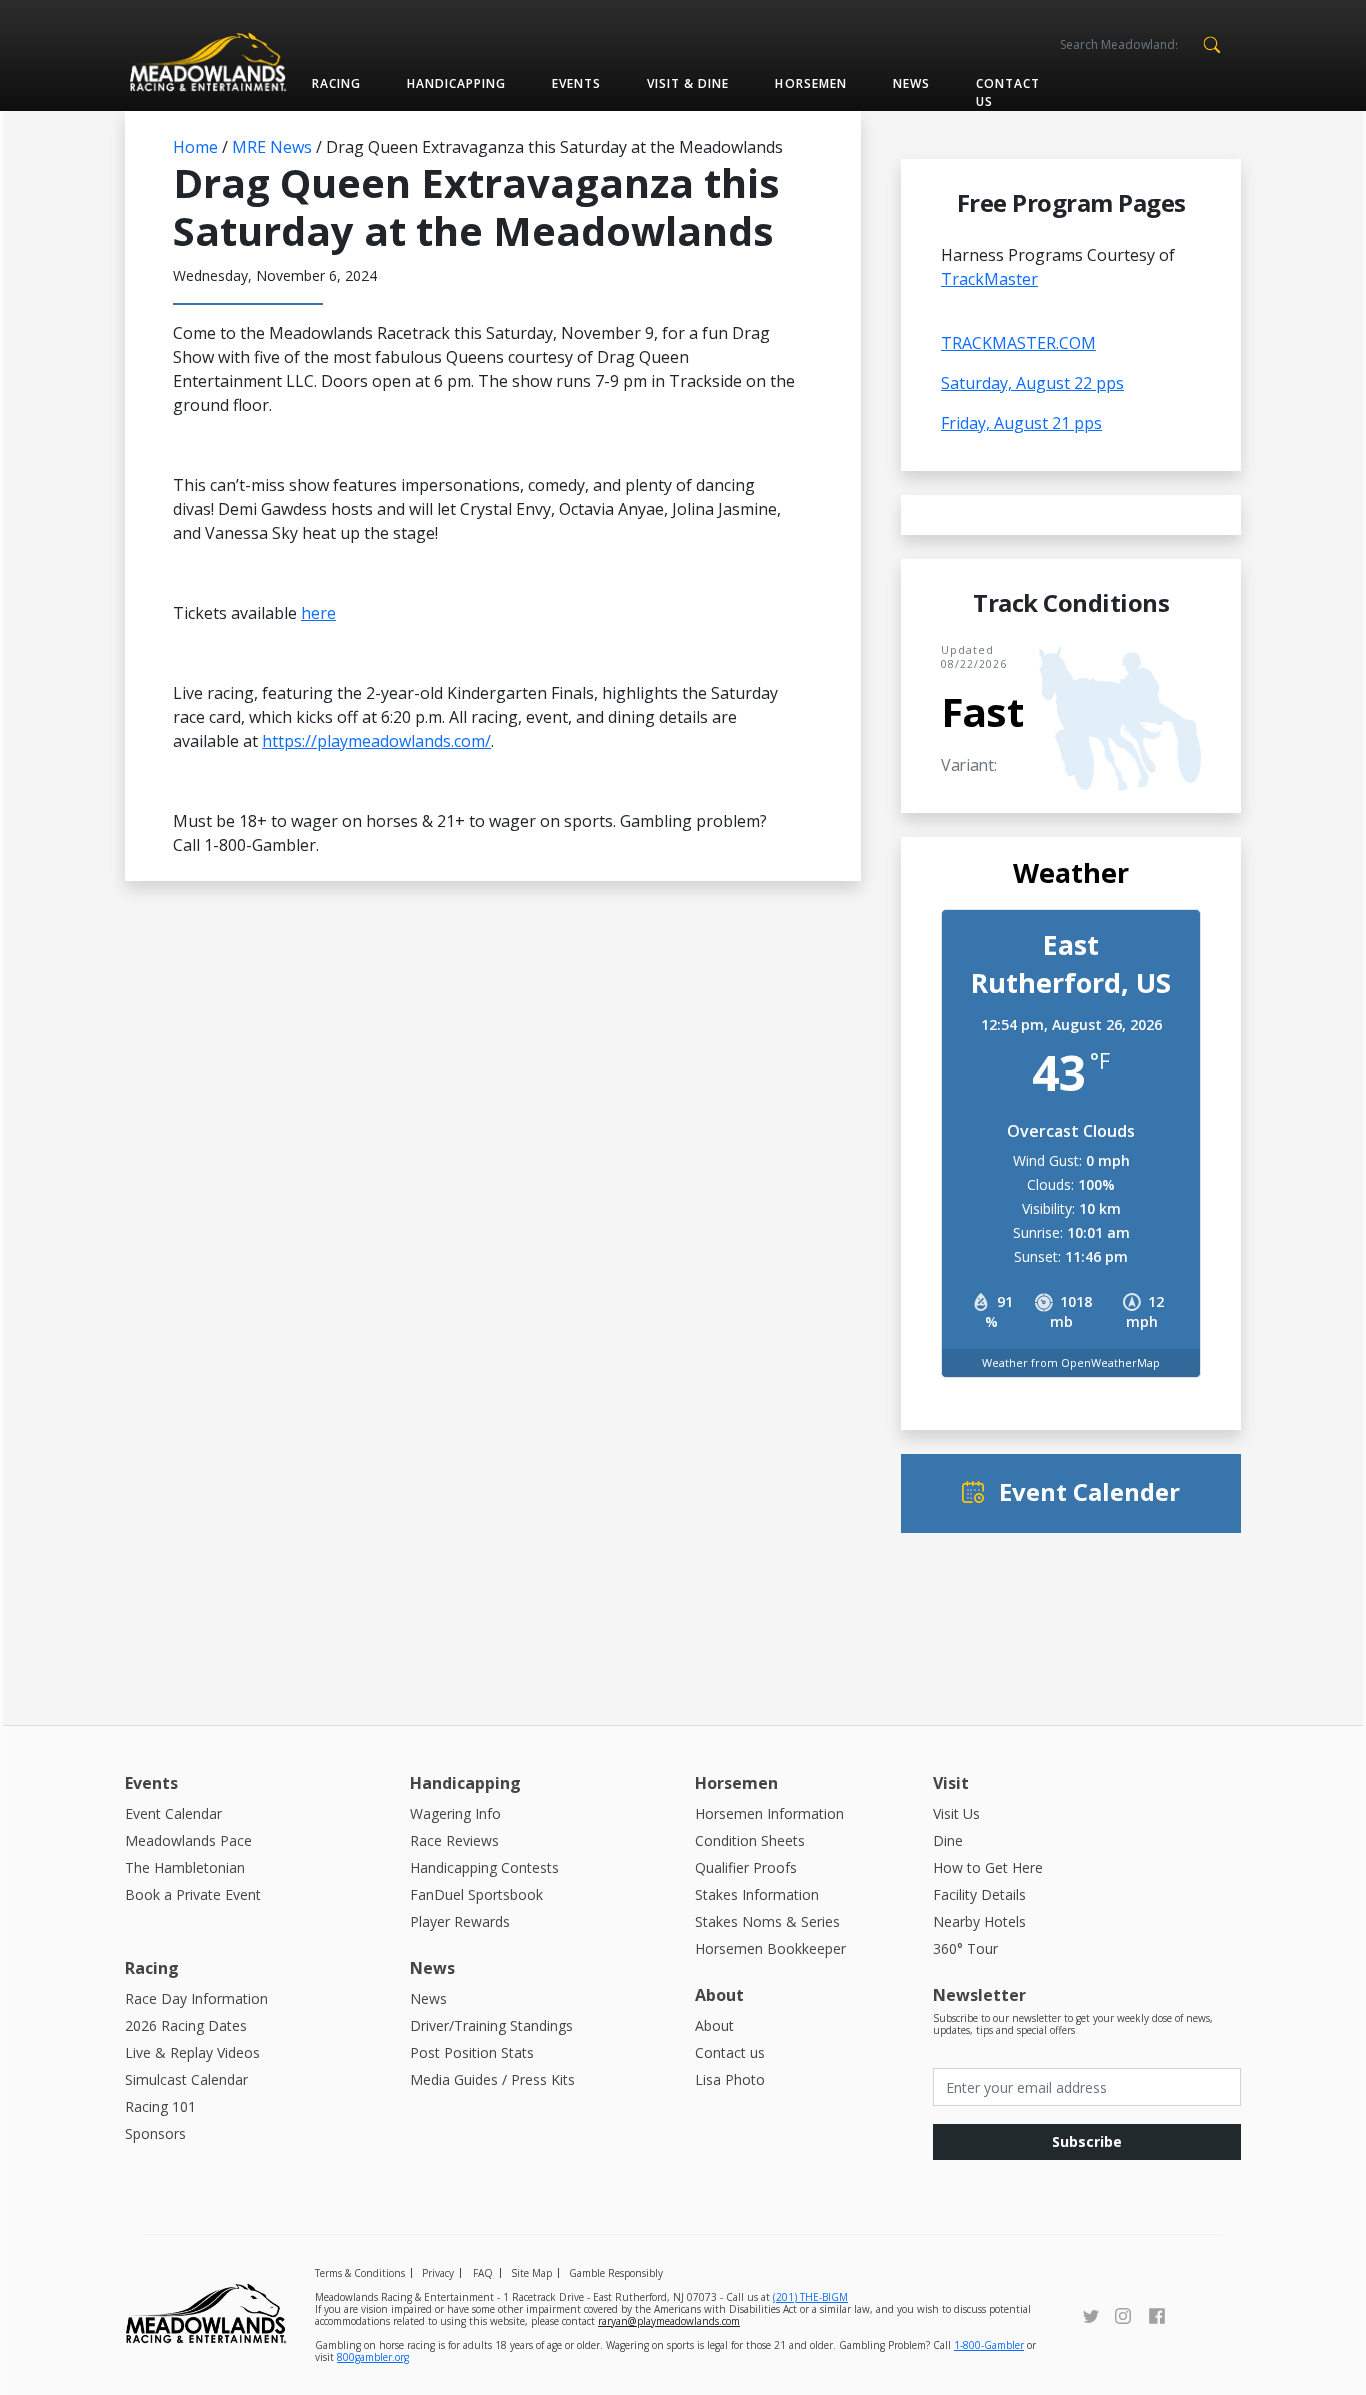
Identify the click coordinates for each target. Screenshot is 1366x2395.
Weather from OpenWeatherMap (1071, 1362)
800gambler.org (373, 2357)
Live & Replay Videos (192, 2052)
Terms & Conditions (360, 2273)
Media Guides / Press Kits (492, 2079)
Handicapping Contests (484, 1867)
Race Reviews (454, 1840)
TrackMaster (989, 279)
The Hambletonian (185, 1867)
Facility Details (979, 1894)
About (714, 2025)
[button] (1211, 43)
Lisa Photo (730, 2079)
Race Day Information (196, 1998)
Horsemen (810, 83)
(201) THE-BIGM (810, 2297)
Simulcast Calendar (186, 2079)
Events (576, 83)
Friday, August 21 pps (1021, 423)
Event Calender (1089, 1491)
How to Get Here (988, 1867)
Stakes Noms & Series (767, 1921)
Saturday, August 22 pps (1032, 383)
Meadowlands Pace (188, 1840)
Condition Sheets (750, 1840)
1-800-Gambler (989, 2345)
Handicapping (456, 83)
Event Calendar (173, 1813)
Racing (336, 83)
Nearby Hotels (979, 1921)
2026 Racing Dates (186, 2025)
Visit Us (956, 1813)
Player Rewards (460, 1921)
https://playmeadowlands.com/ (376, 741)
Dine (948, 1840)
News (911, 83)
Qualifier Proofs (746, 1867)
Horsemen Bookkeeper (770, 1948)
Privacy (438, 2273)
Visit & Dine (688, 83)
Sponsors (155, 2133)
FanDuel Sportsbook (476, 1894)
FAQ (483, 2273)
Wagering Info (455, 1813)
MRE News (272, 147)
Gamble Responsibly (616, 2273)
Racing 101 (160, 2106)
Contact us (1008, 92)
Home (195, 147)
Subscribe (1087, 2141)
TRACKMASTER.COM (1018, 343)
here (318, 613)
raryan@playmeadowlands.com (669, 2321)
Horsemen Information (769, 1813)
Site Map (531, 2273)
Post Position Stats (472, 2052)
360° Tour (965, 1948)
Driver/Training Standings (491, 2025)
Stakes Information (757, 1894)
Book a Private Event (193, 1894)
